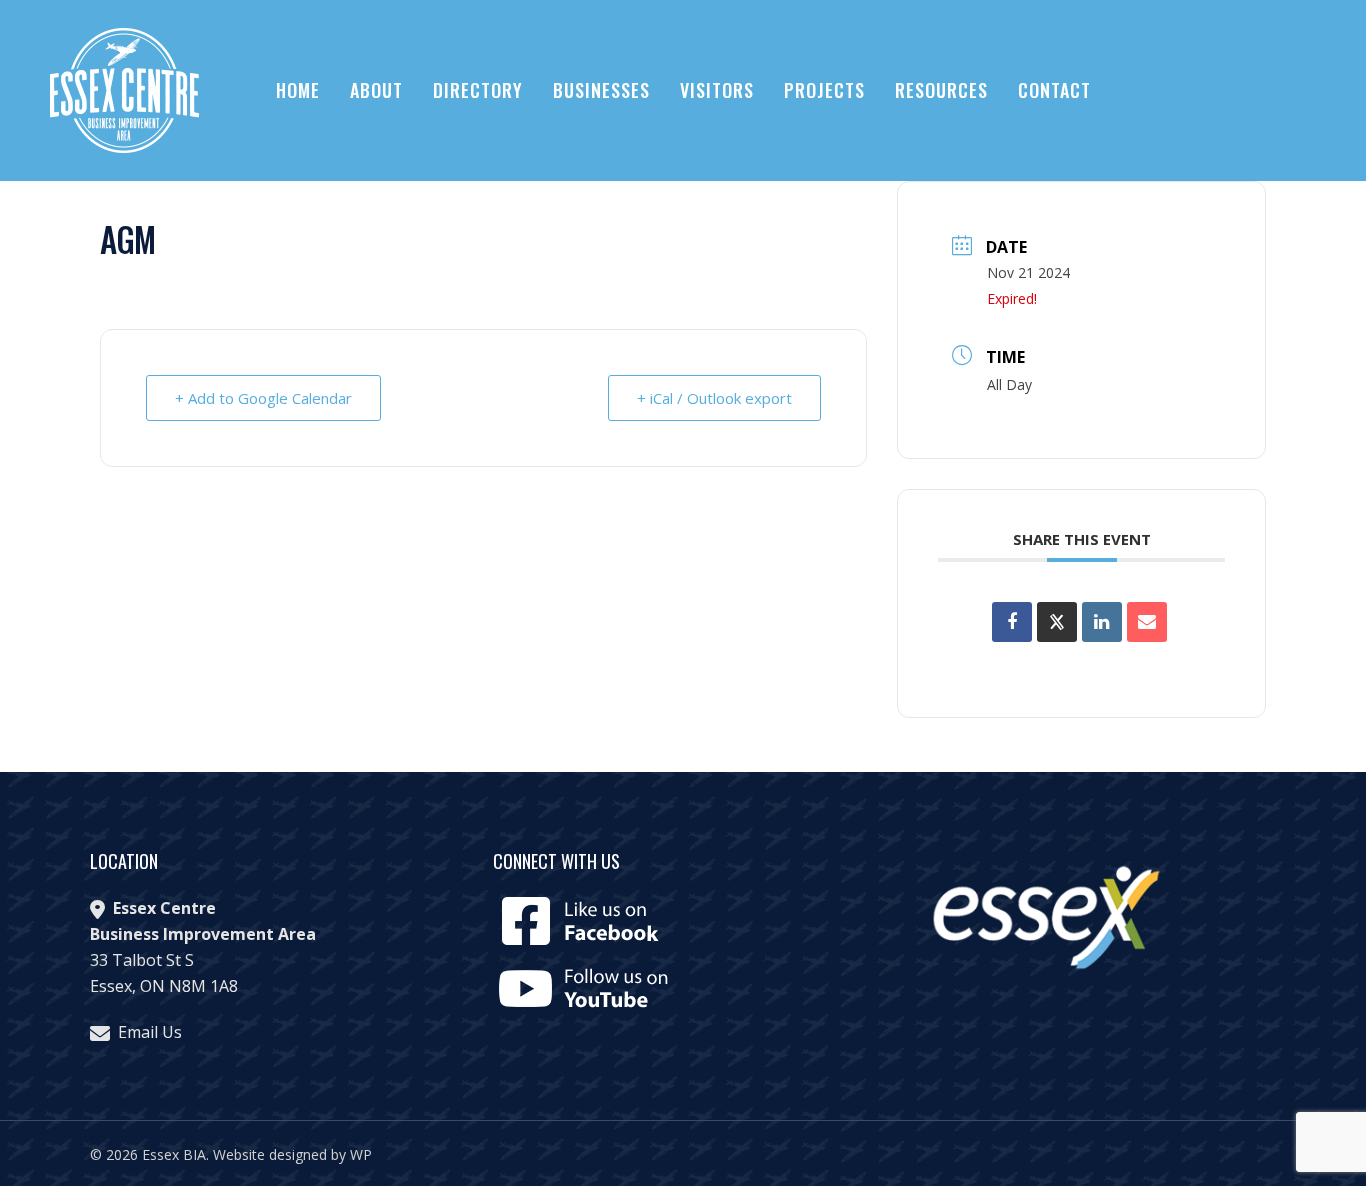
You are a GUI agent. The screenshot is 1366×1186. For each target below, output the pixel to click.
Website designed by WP (292, 1154)
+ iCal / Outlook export (714, 398)
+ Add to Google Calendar (263, 398)
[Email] (1147, 622)
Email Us (150, 1032)
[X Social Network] (1057, 622)
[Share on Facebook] (1012, 622)
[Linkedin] (1102, 622)
